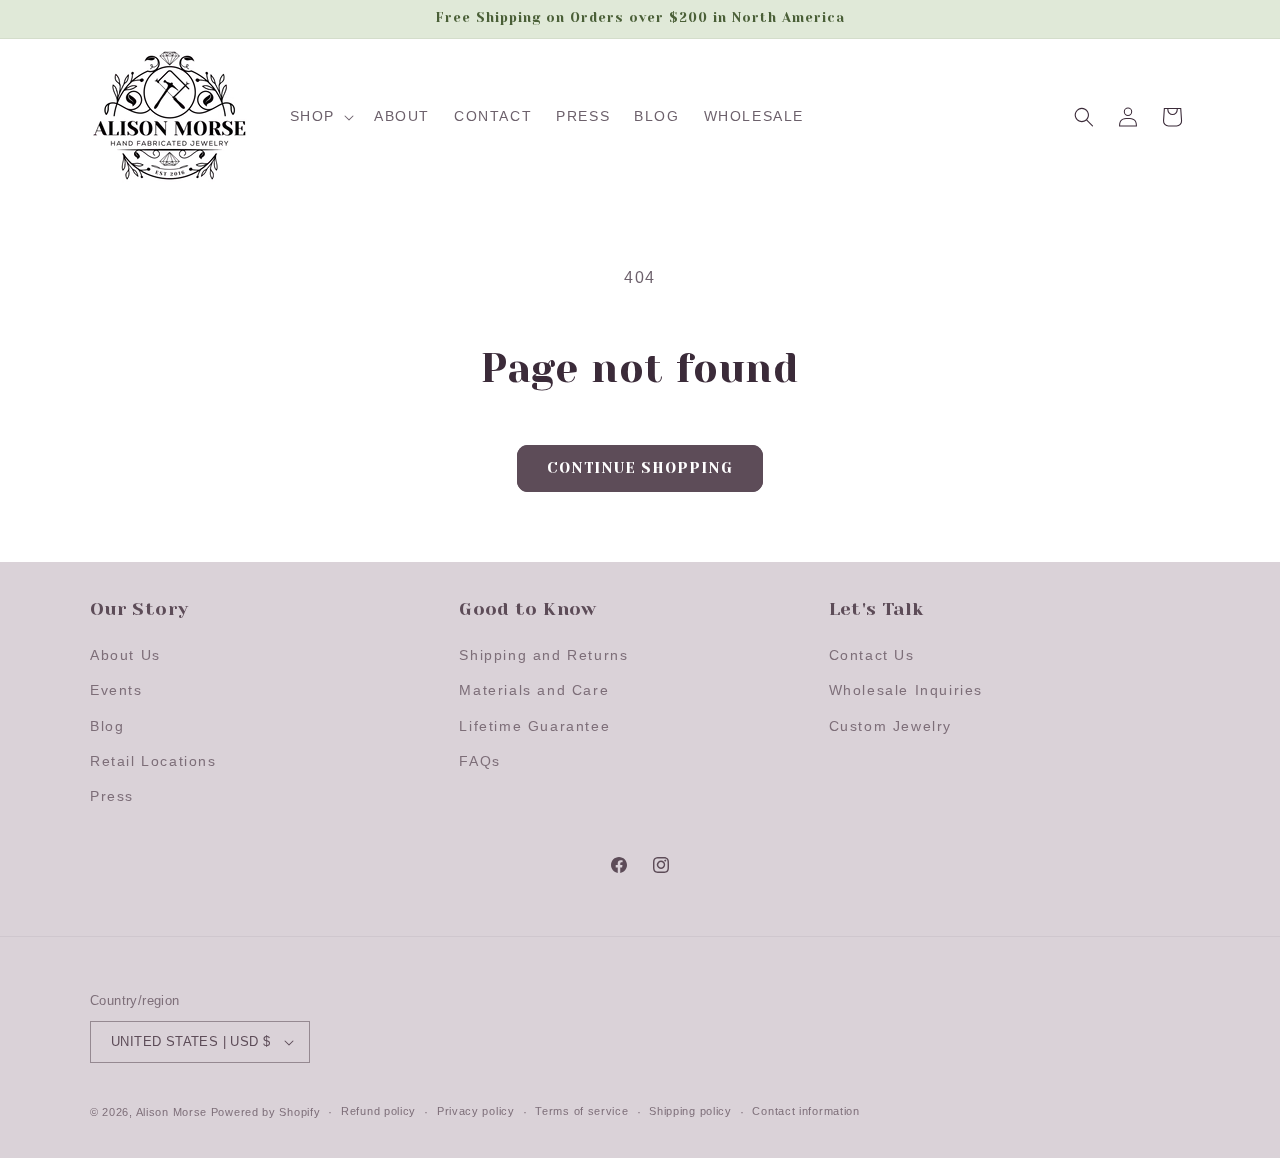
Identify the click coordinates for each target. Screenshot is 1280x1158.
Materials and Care (534, 690)
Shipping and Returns (543, 655)
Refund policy (378, 1111)
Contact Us (872, 655)
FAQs (479, 761)
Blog (107, 726)
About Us (125, 655)
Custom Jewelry (890, 726)
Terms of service (581, 1111)
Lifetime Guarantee (534, 726)
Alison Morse (171, 1112)
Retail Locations (153, 761)
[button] (320, 116)
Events (116, 690)
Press (112, 796)
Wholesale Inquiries (906, 690)
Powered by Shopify (266, 1112)
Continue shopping (640, 468)
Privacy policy (476, 1111)
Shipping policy (690, 1111)
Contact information (805, 1111)
